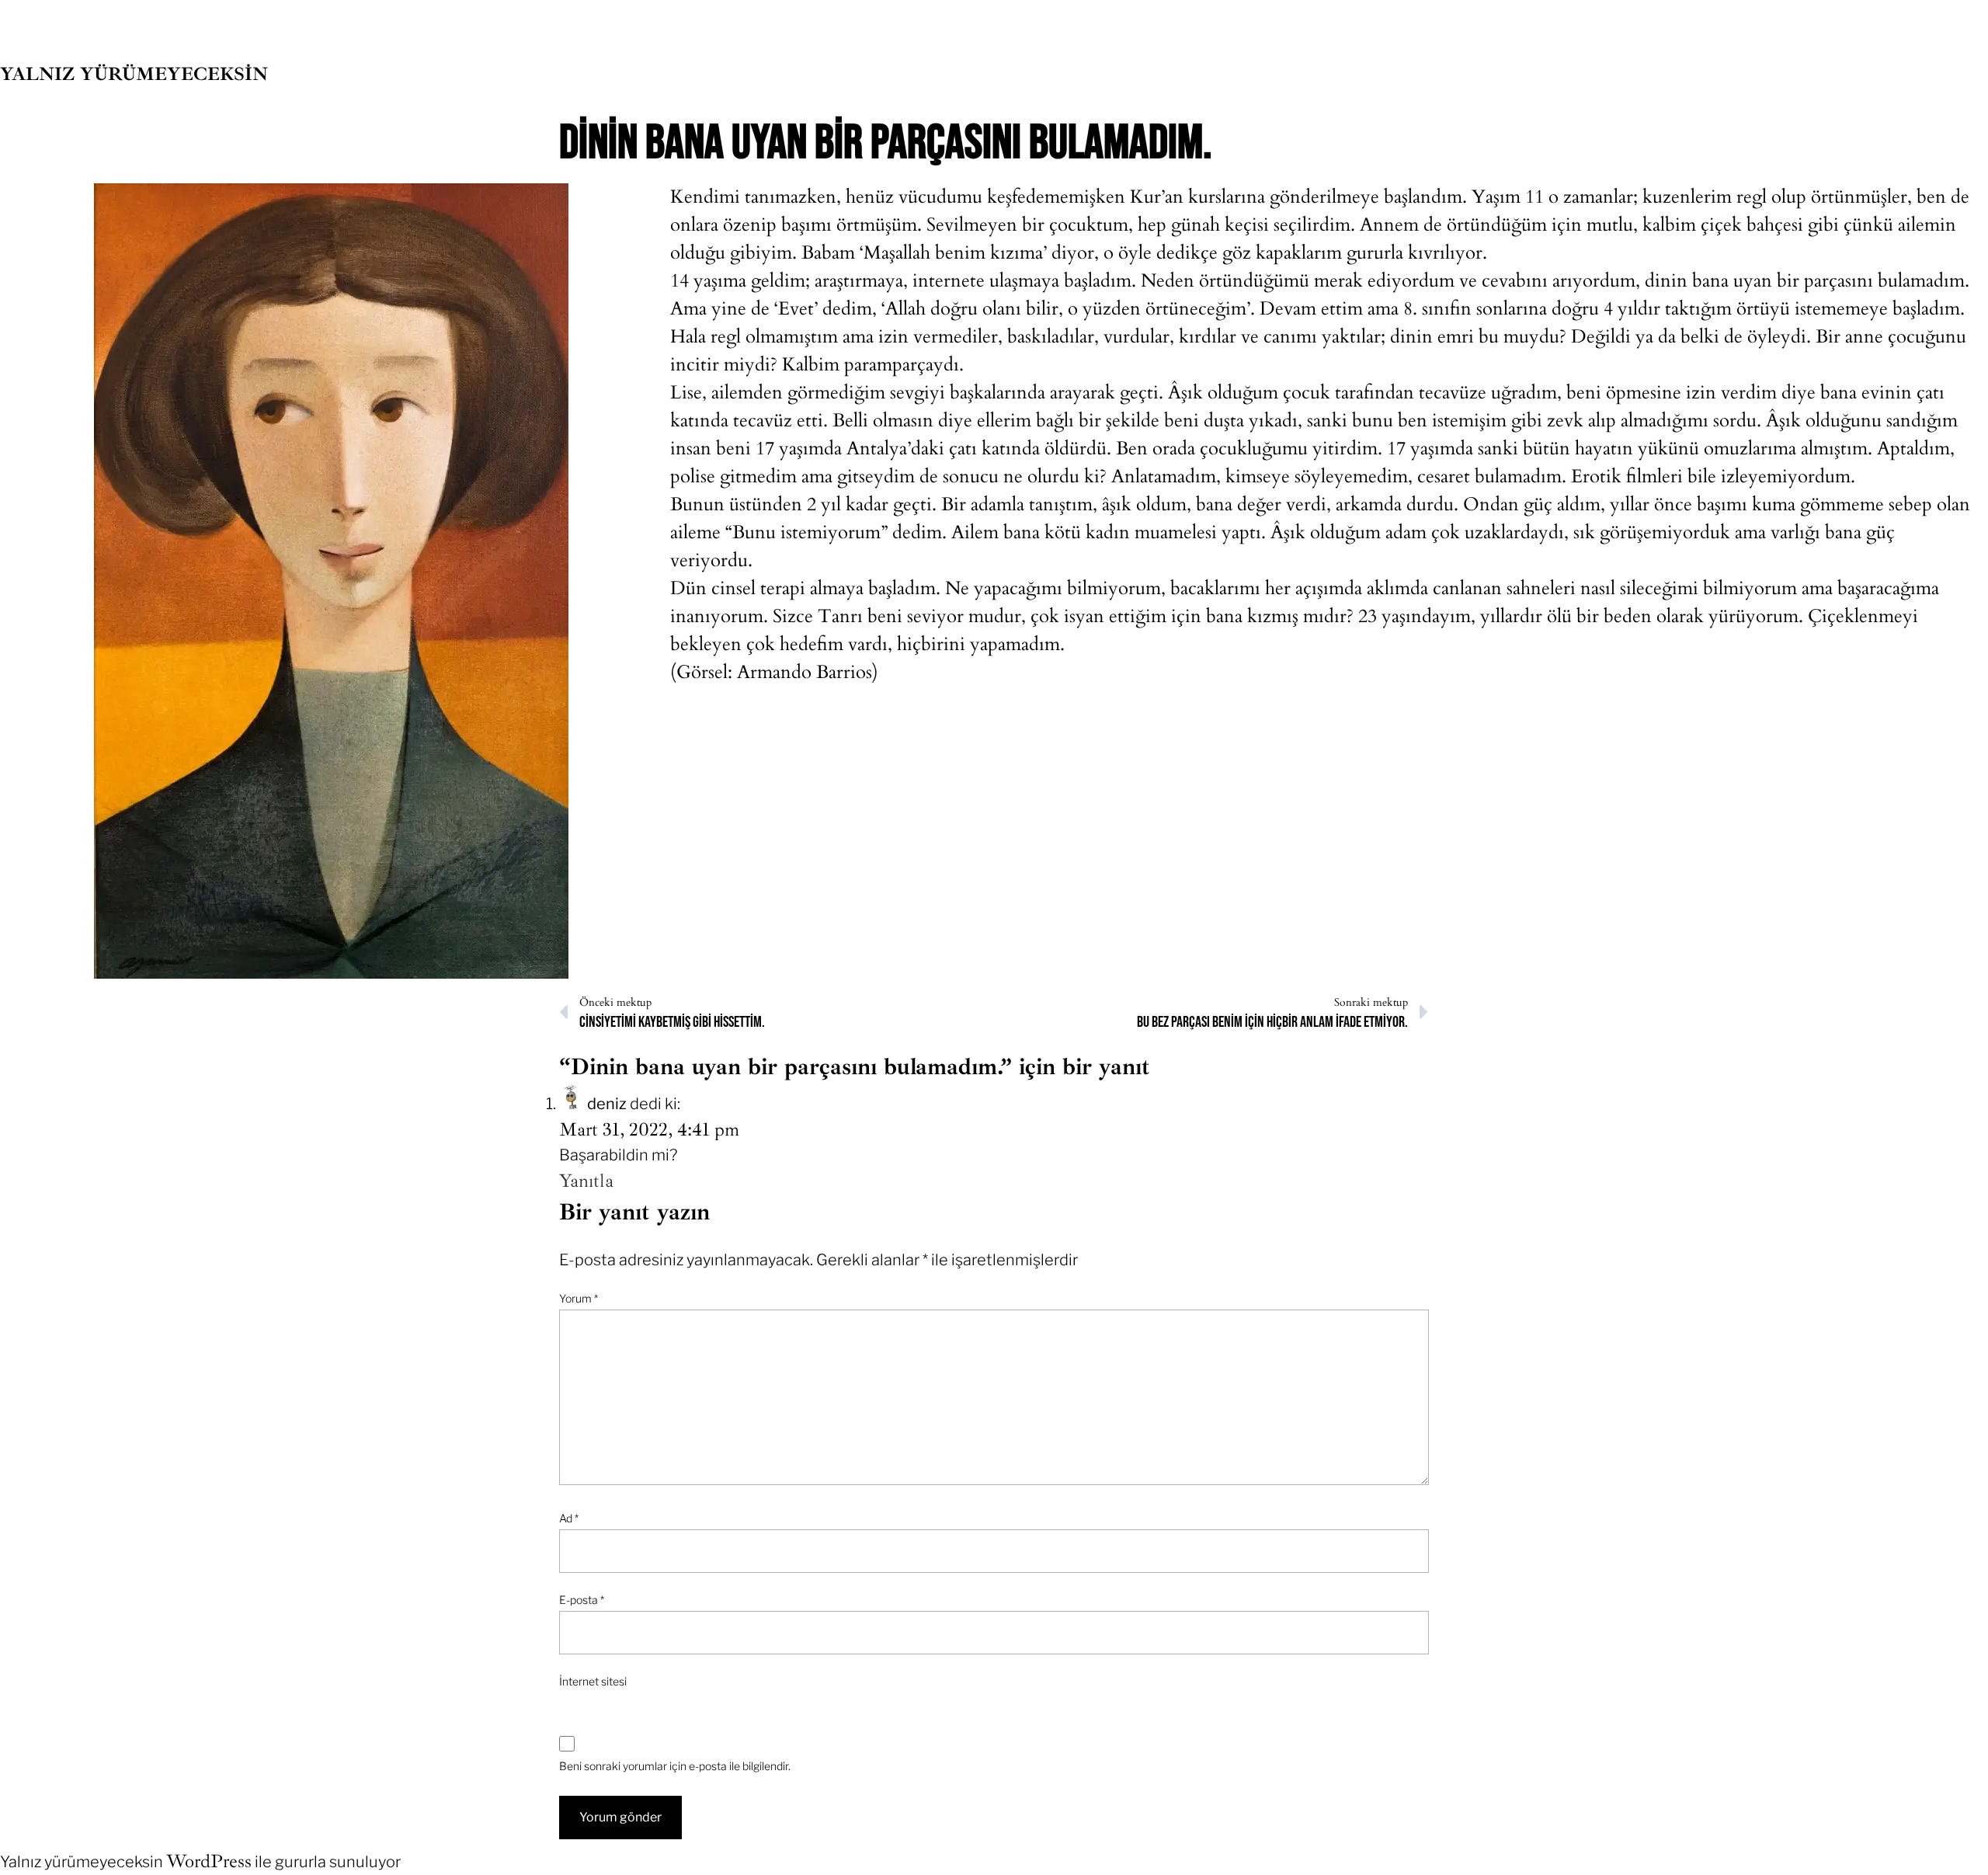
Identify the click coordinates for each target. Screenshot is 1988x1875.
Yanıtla (586, 1181)
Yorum (579, 1298)
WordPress (209, 1861)
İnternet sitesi (593, 1681)
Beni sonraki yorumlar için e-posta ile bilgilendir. (675, 1766)
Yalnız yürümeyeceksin (134, 74)
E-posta (582, 1600)
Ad (569, 1518)
